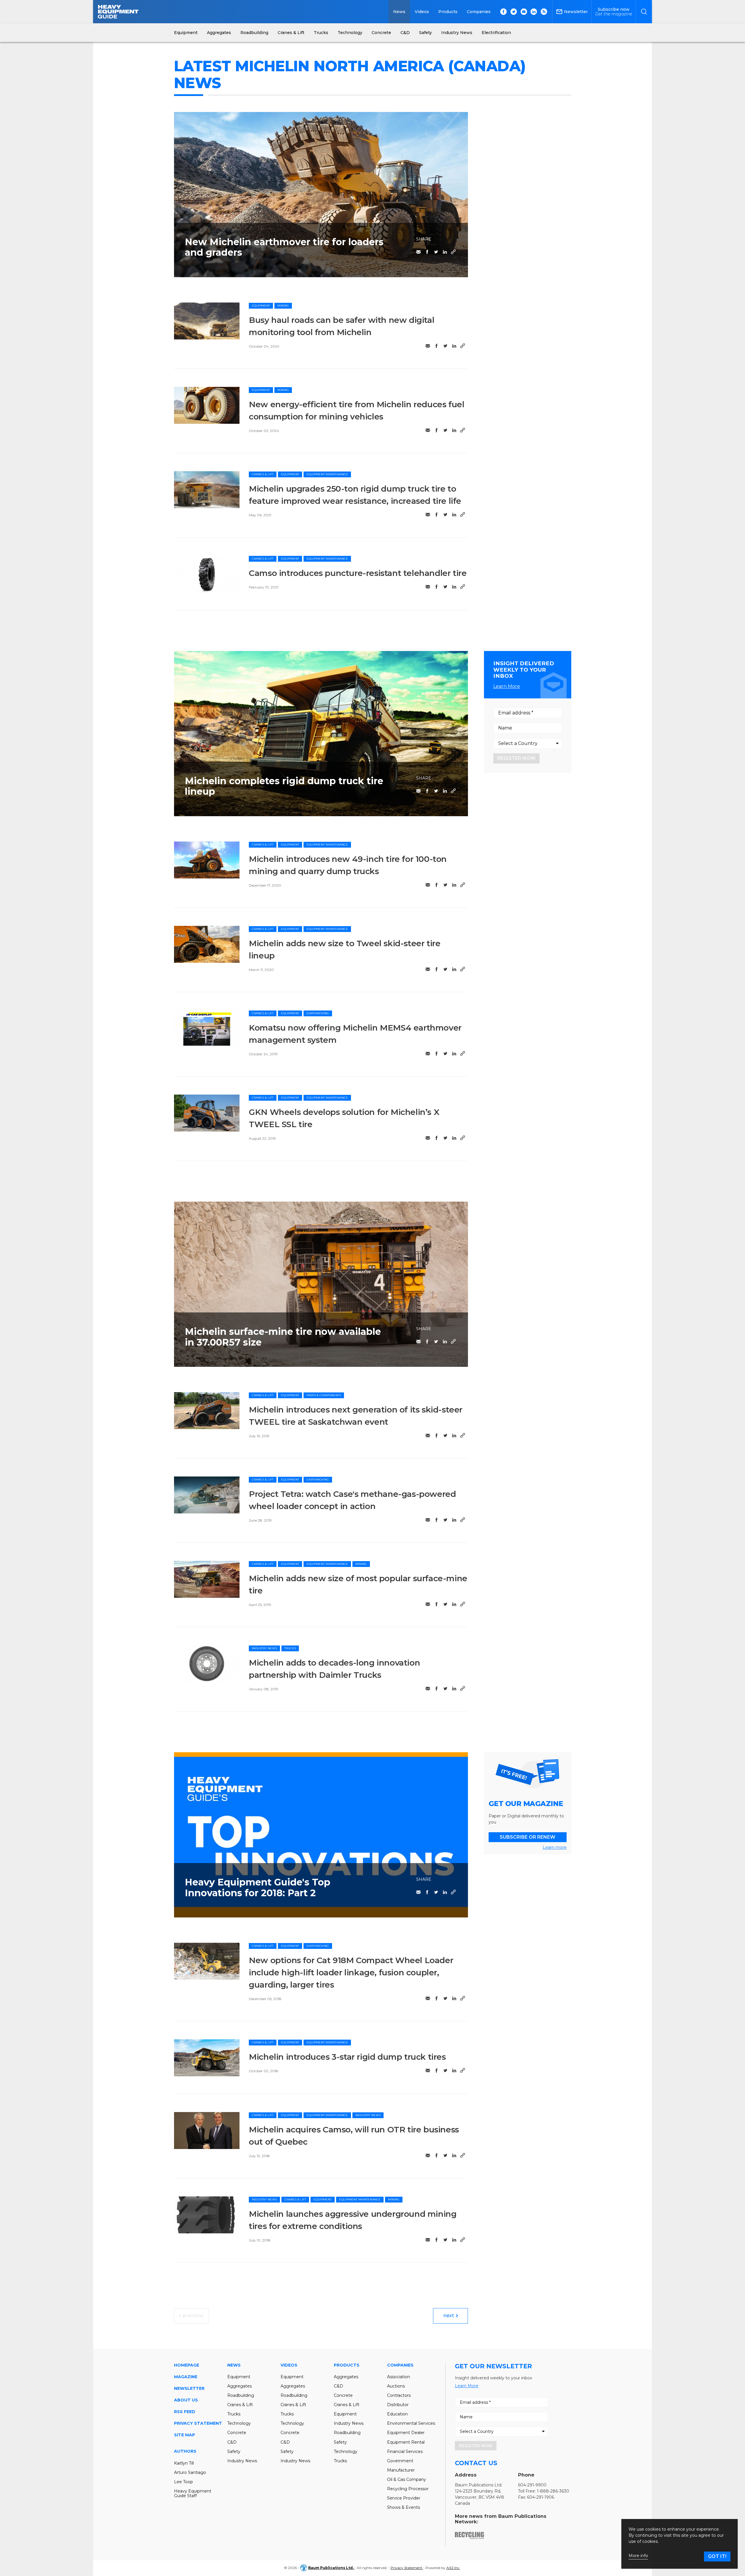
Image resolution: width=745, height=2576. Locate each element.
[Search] (644, 12)
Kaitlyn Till (184, 2463)
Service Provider (404, 2498)
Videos (422, 12)
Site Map (185, 2435)
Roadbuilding (241, 2395)
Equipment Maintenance (327, 474)
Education (397, 2414)
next (449, 2316)
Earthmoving (318, 1013)
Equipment (261, 306)
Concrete (237, 2433)
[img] (207, 321)
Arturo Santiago (190, 2472)
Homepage (187, 2365)
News (399, 12)
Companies (479, 12)
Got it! (717, 2556)
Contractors (399, 2395)
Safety (234, 2452)
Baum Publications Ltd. (331, 2568)
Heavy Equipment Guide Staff (193, 2493)
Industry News (264, 1648)
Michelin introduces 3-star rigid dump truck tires (347, 2057)
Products (448, 12)
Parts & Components (324, 1395)
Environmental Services (411, 2423)
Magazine (186, 2377)
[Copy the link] (453, 252)
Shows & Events (403, 2507)
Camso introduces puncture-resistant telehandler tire (358, 573)
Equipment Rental (406, 2442)
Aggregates (240, 2386)
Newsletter (189, 2388)
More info (638, 2556)
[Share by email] (418, 252)
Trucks (290, 1648)
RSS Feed (185, 2412)
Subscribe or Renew (527, 1837)
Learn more (555, 1847)
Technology (239, 2423)
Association (399, 2377)
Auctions (396, 2386)
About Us (186, 2400)
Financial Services (405, 2452)
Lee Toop (183, 2482)
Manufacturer (401, 2470)
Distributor (398, 2405)
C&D (232, 2442)
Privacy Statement (198, 2423)
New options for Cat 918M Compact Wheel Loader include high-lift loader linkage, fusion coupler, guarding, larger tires (351, 1972)
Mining (283, 306)
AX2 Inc (453, 2568)
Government (400, 2461)
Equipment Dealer (406, 2433)
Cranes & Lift (263, 474)
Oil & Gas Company (407, 2479)
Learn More (507, 686)
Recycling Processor (408, 2489)
